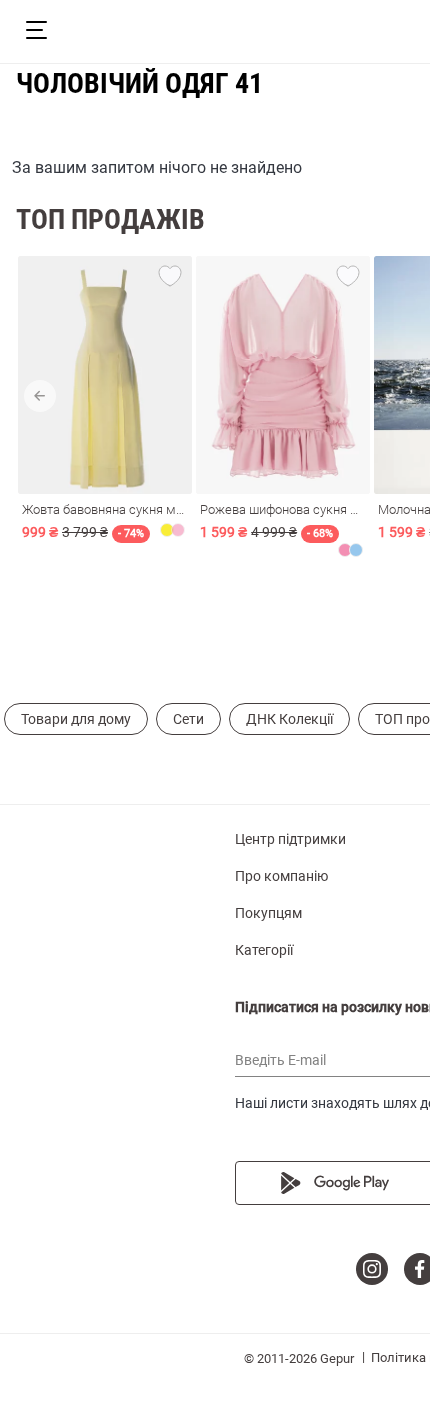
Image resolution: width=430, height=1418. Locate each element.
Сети (188, 719)
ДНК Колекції (289, 719)
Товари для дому (76, 719)
